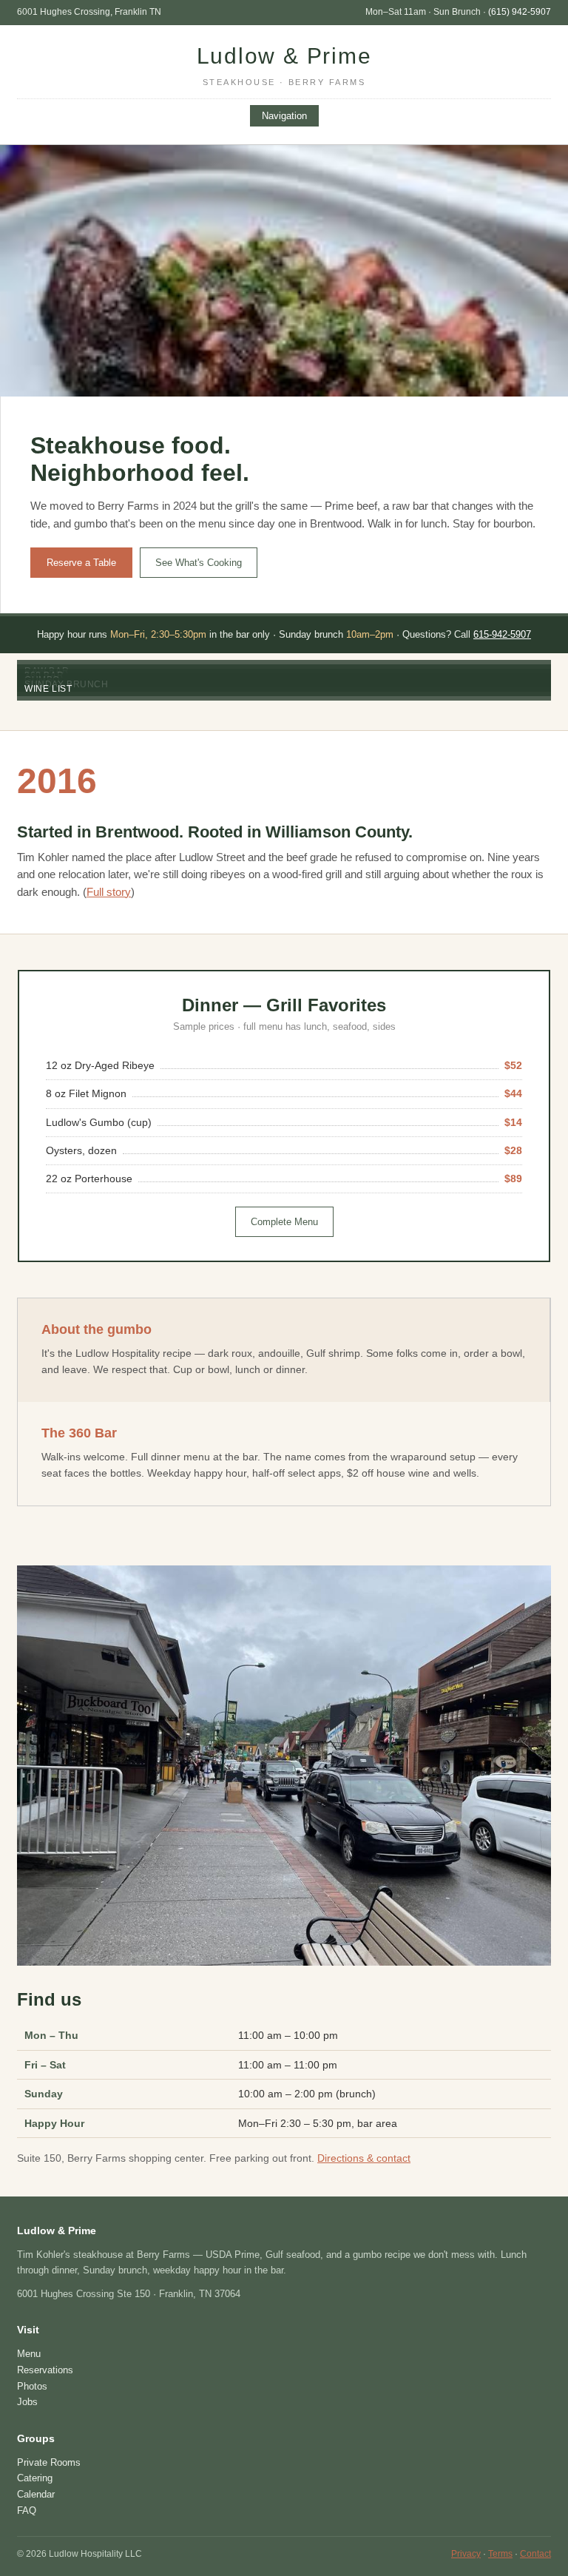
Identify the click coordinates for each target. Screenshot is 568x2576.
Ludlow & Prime (284, 65)
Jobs (27, 2402)
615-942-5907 (502, 634)
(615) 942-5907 (520, 12)
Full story (109, 892)
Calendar (36, 2494)
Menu (29, 2354)
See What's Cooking (199, 563)
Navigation (284, 116)
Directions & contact (364, 2158)
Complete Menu (284, 1222)
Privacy (466, 2554)
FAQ (27, 2511)
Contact (535, 2554)
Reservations (45, 2370)
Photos (32, 2386)
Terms (500, 2554)
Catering (35, 2478)
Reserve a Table (81, 563)
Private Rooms (49, 2462)
